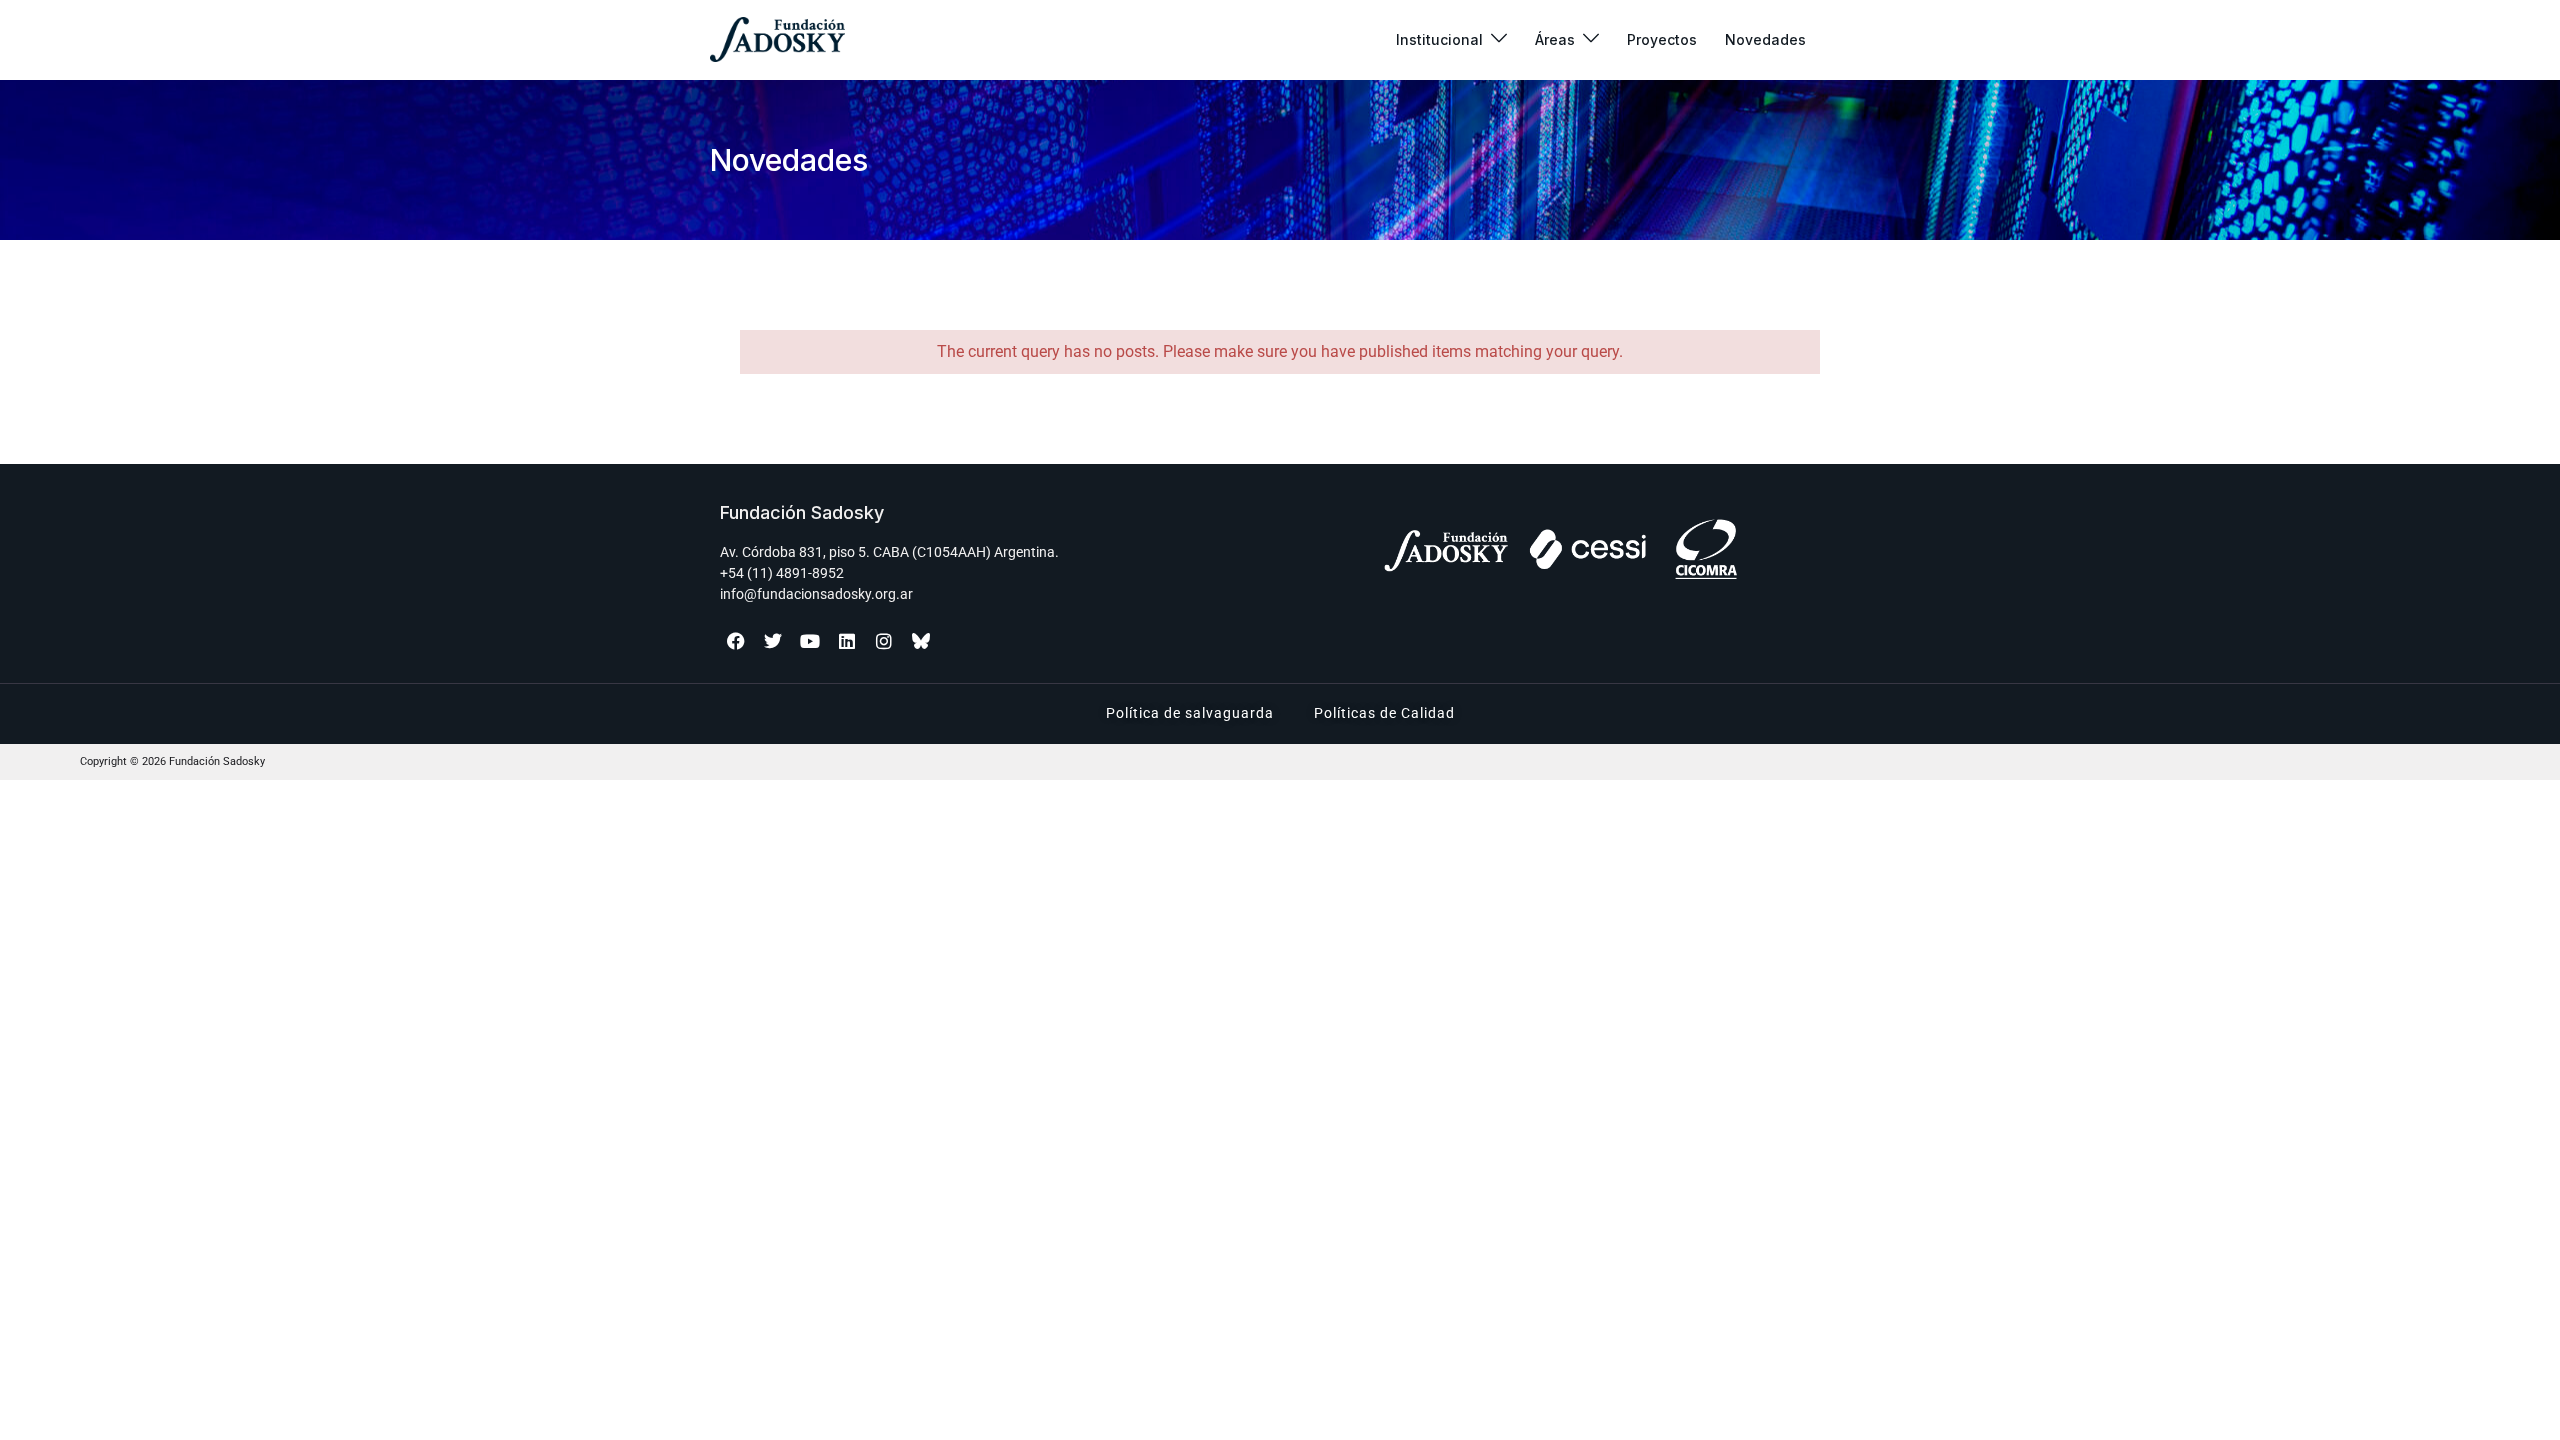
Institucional (1439, 39)
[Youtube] (810, 641)
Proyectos (1662, 39)
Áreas (1555, 39)
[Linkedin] (847, 641)
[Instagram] (884, 641)
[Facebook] (736, 641)
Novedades (1765, 39)
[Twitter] (773, 641)
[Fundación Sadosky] (777, 39)
